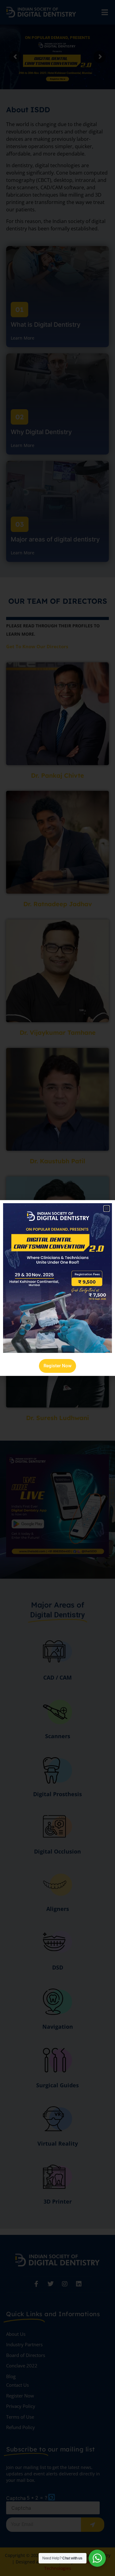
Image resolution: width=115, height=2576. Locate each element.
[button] (107, 1209)
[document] (57, 1288)
